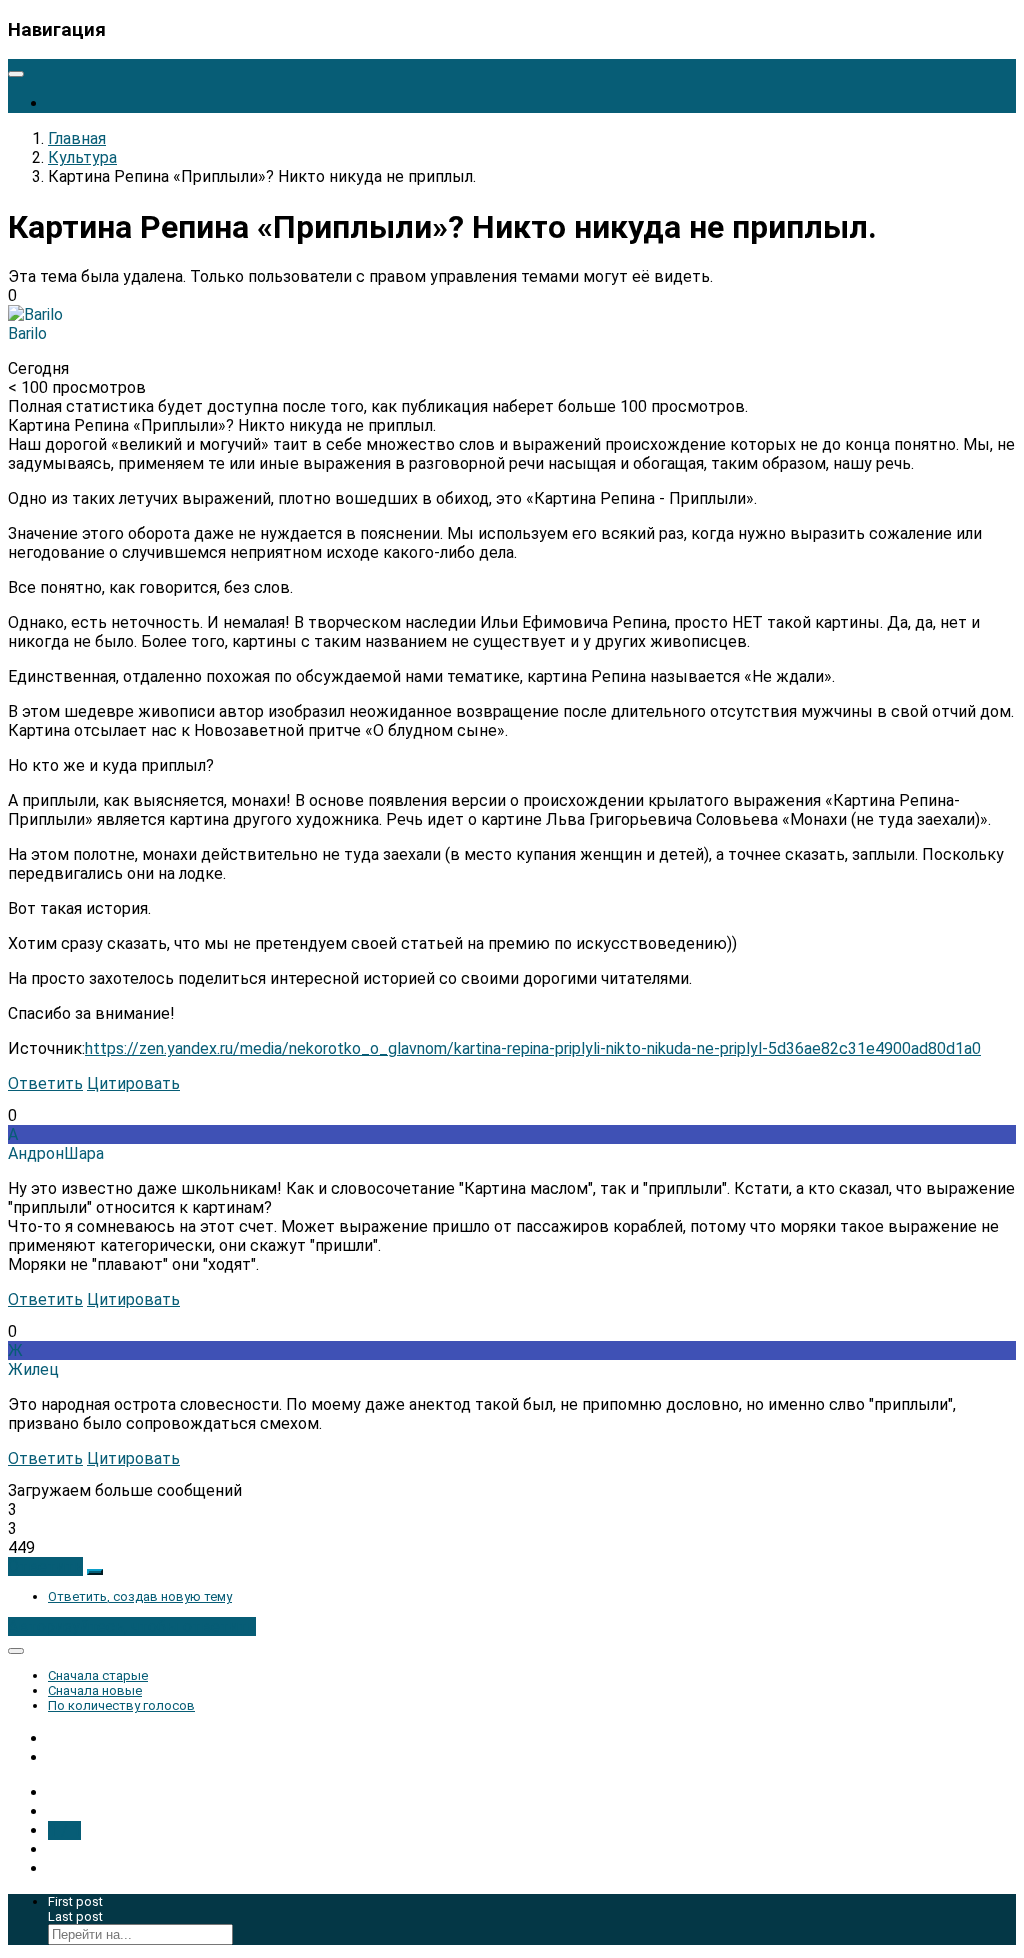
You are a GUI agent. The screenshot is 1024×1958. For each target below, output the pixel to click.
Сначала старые (98, 1675)
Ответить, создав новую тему (140, 1596)
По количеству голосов (121, 1705)
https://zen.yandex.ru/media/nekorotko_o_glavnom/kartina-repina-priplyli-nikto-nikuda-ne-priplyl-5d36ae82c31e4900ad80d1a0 (533, 1048)
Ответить (45, 1083)
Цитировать (133, 1083)
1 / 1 (64, 1830)
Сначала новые (95, 1690)
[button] (45, 1566)
